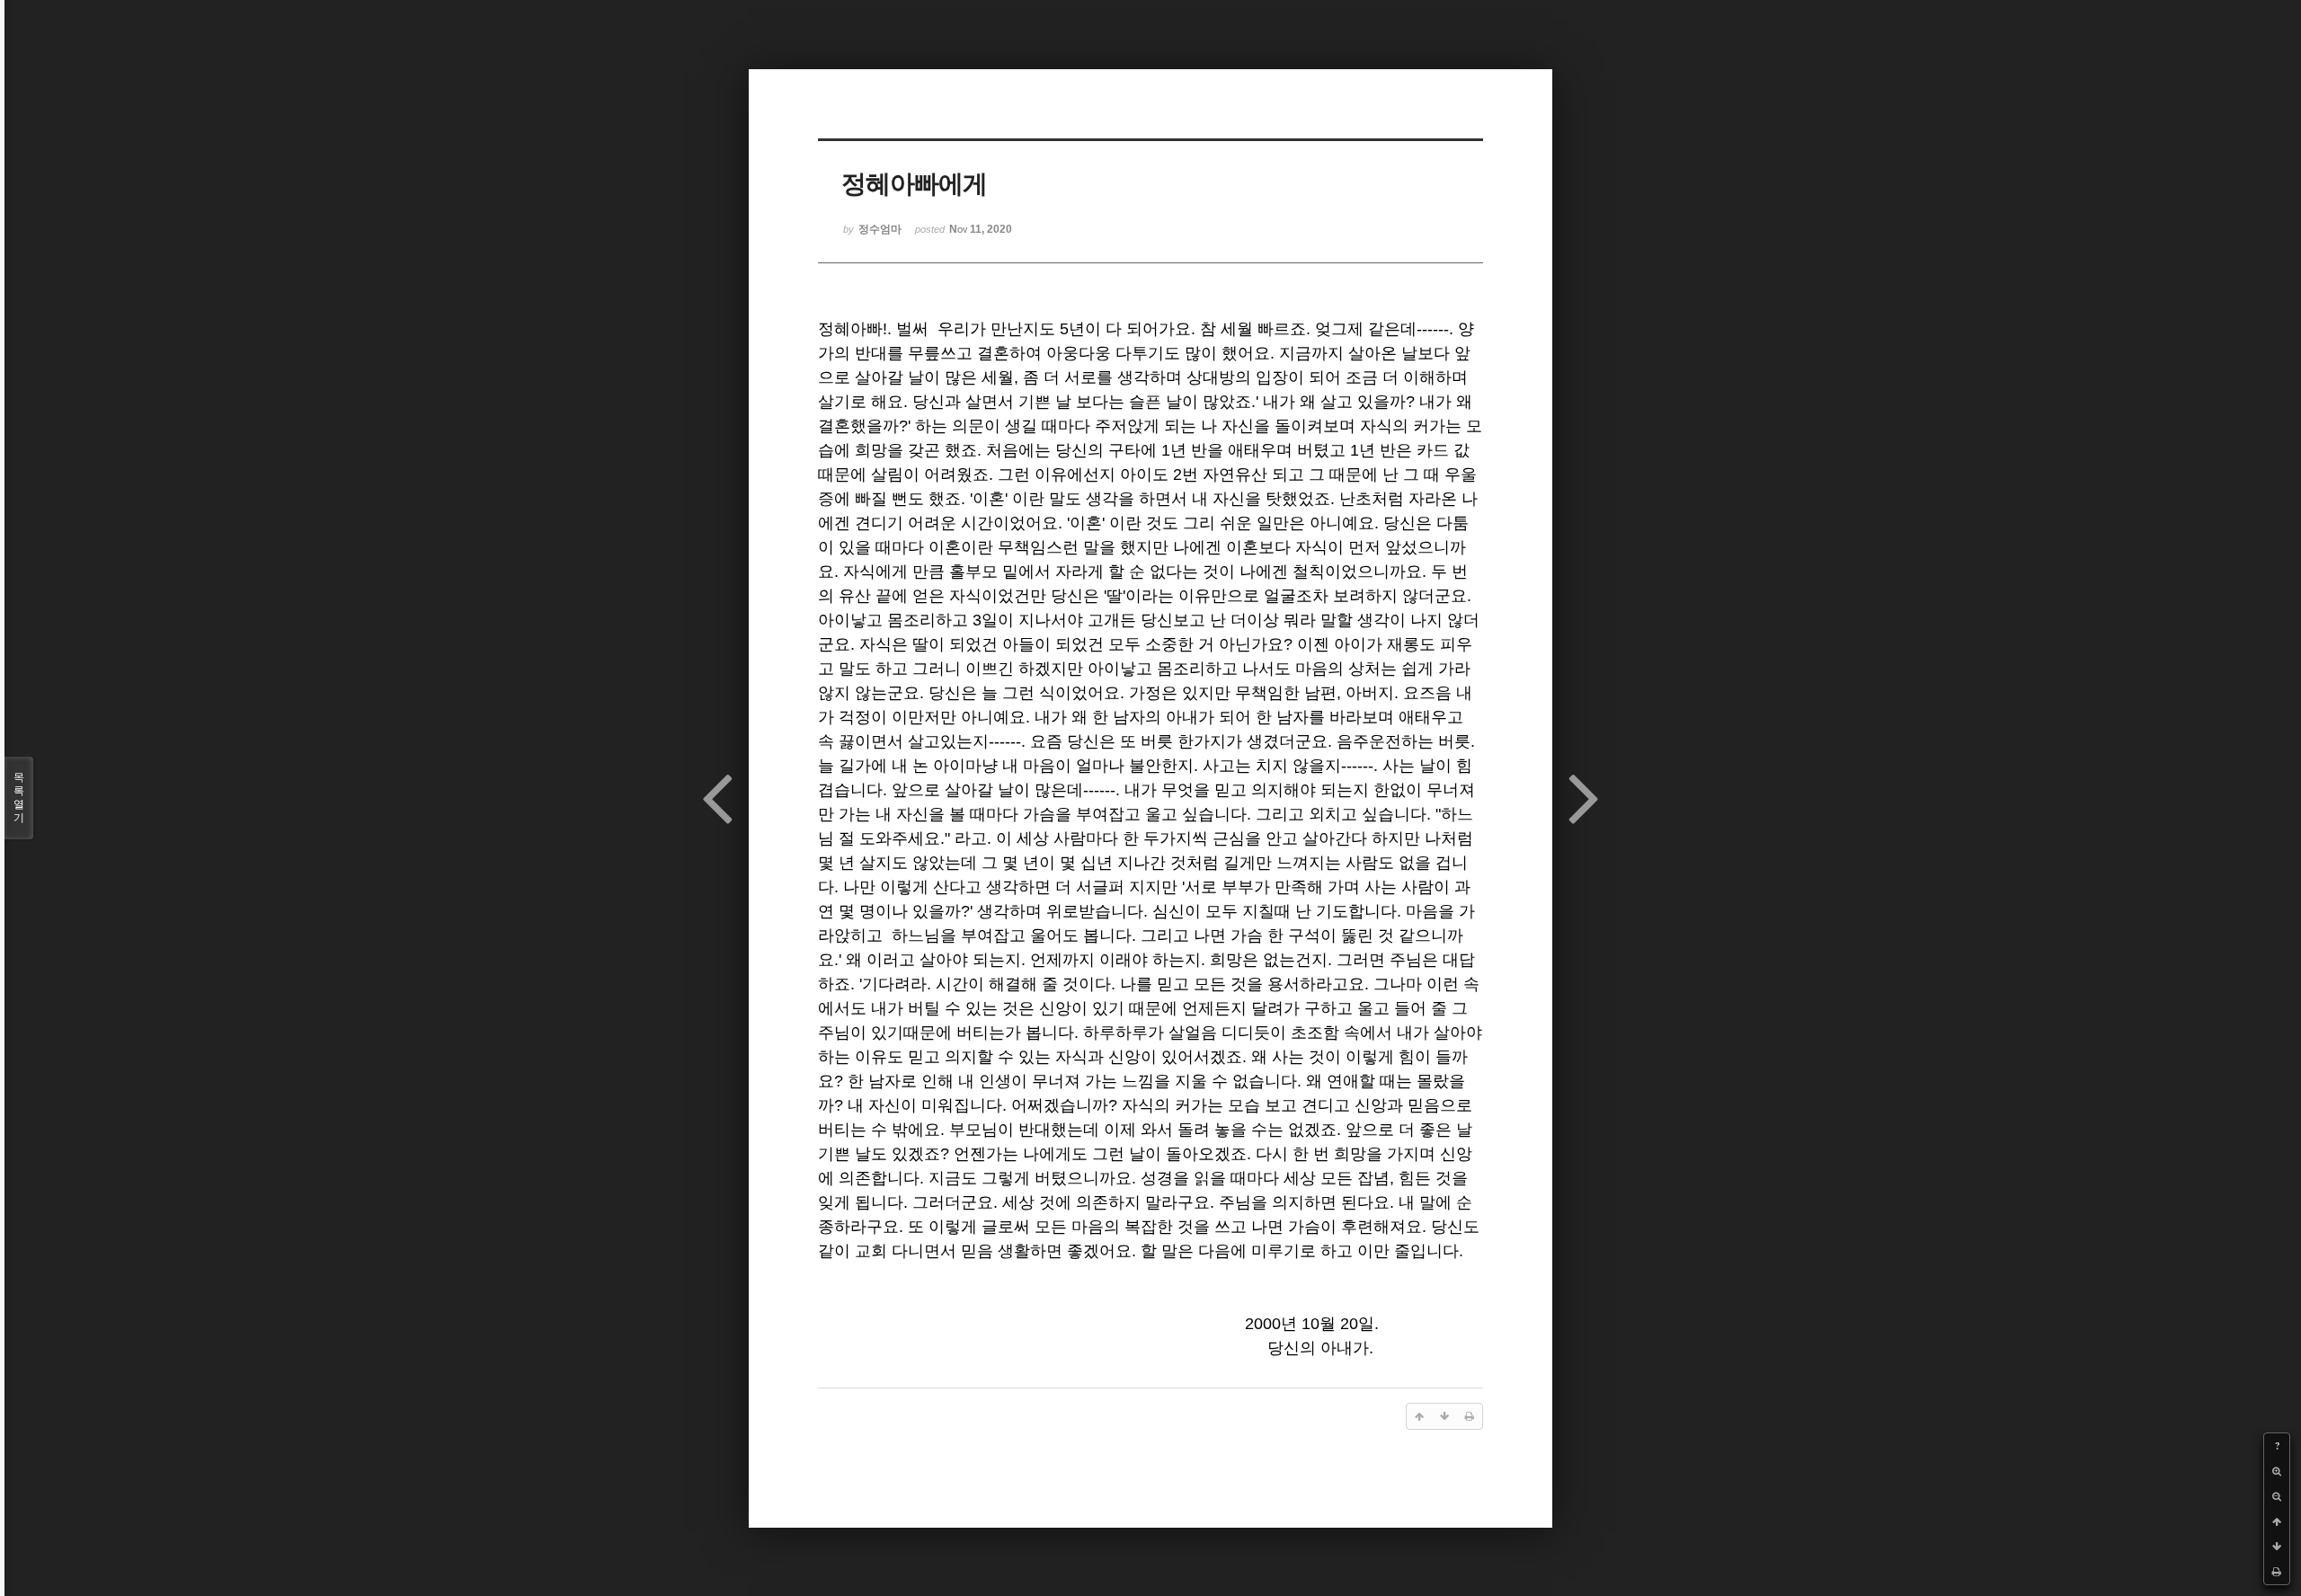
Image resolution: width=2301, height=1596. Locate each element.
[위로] (2277, 1521)
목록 (19, 798)
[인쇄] (2277, 1572)
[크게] (2277, 1471)
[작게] (2277, 1496)
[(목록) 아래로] (2277, 1547)
